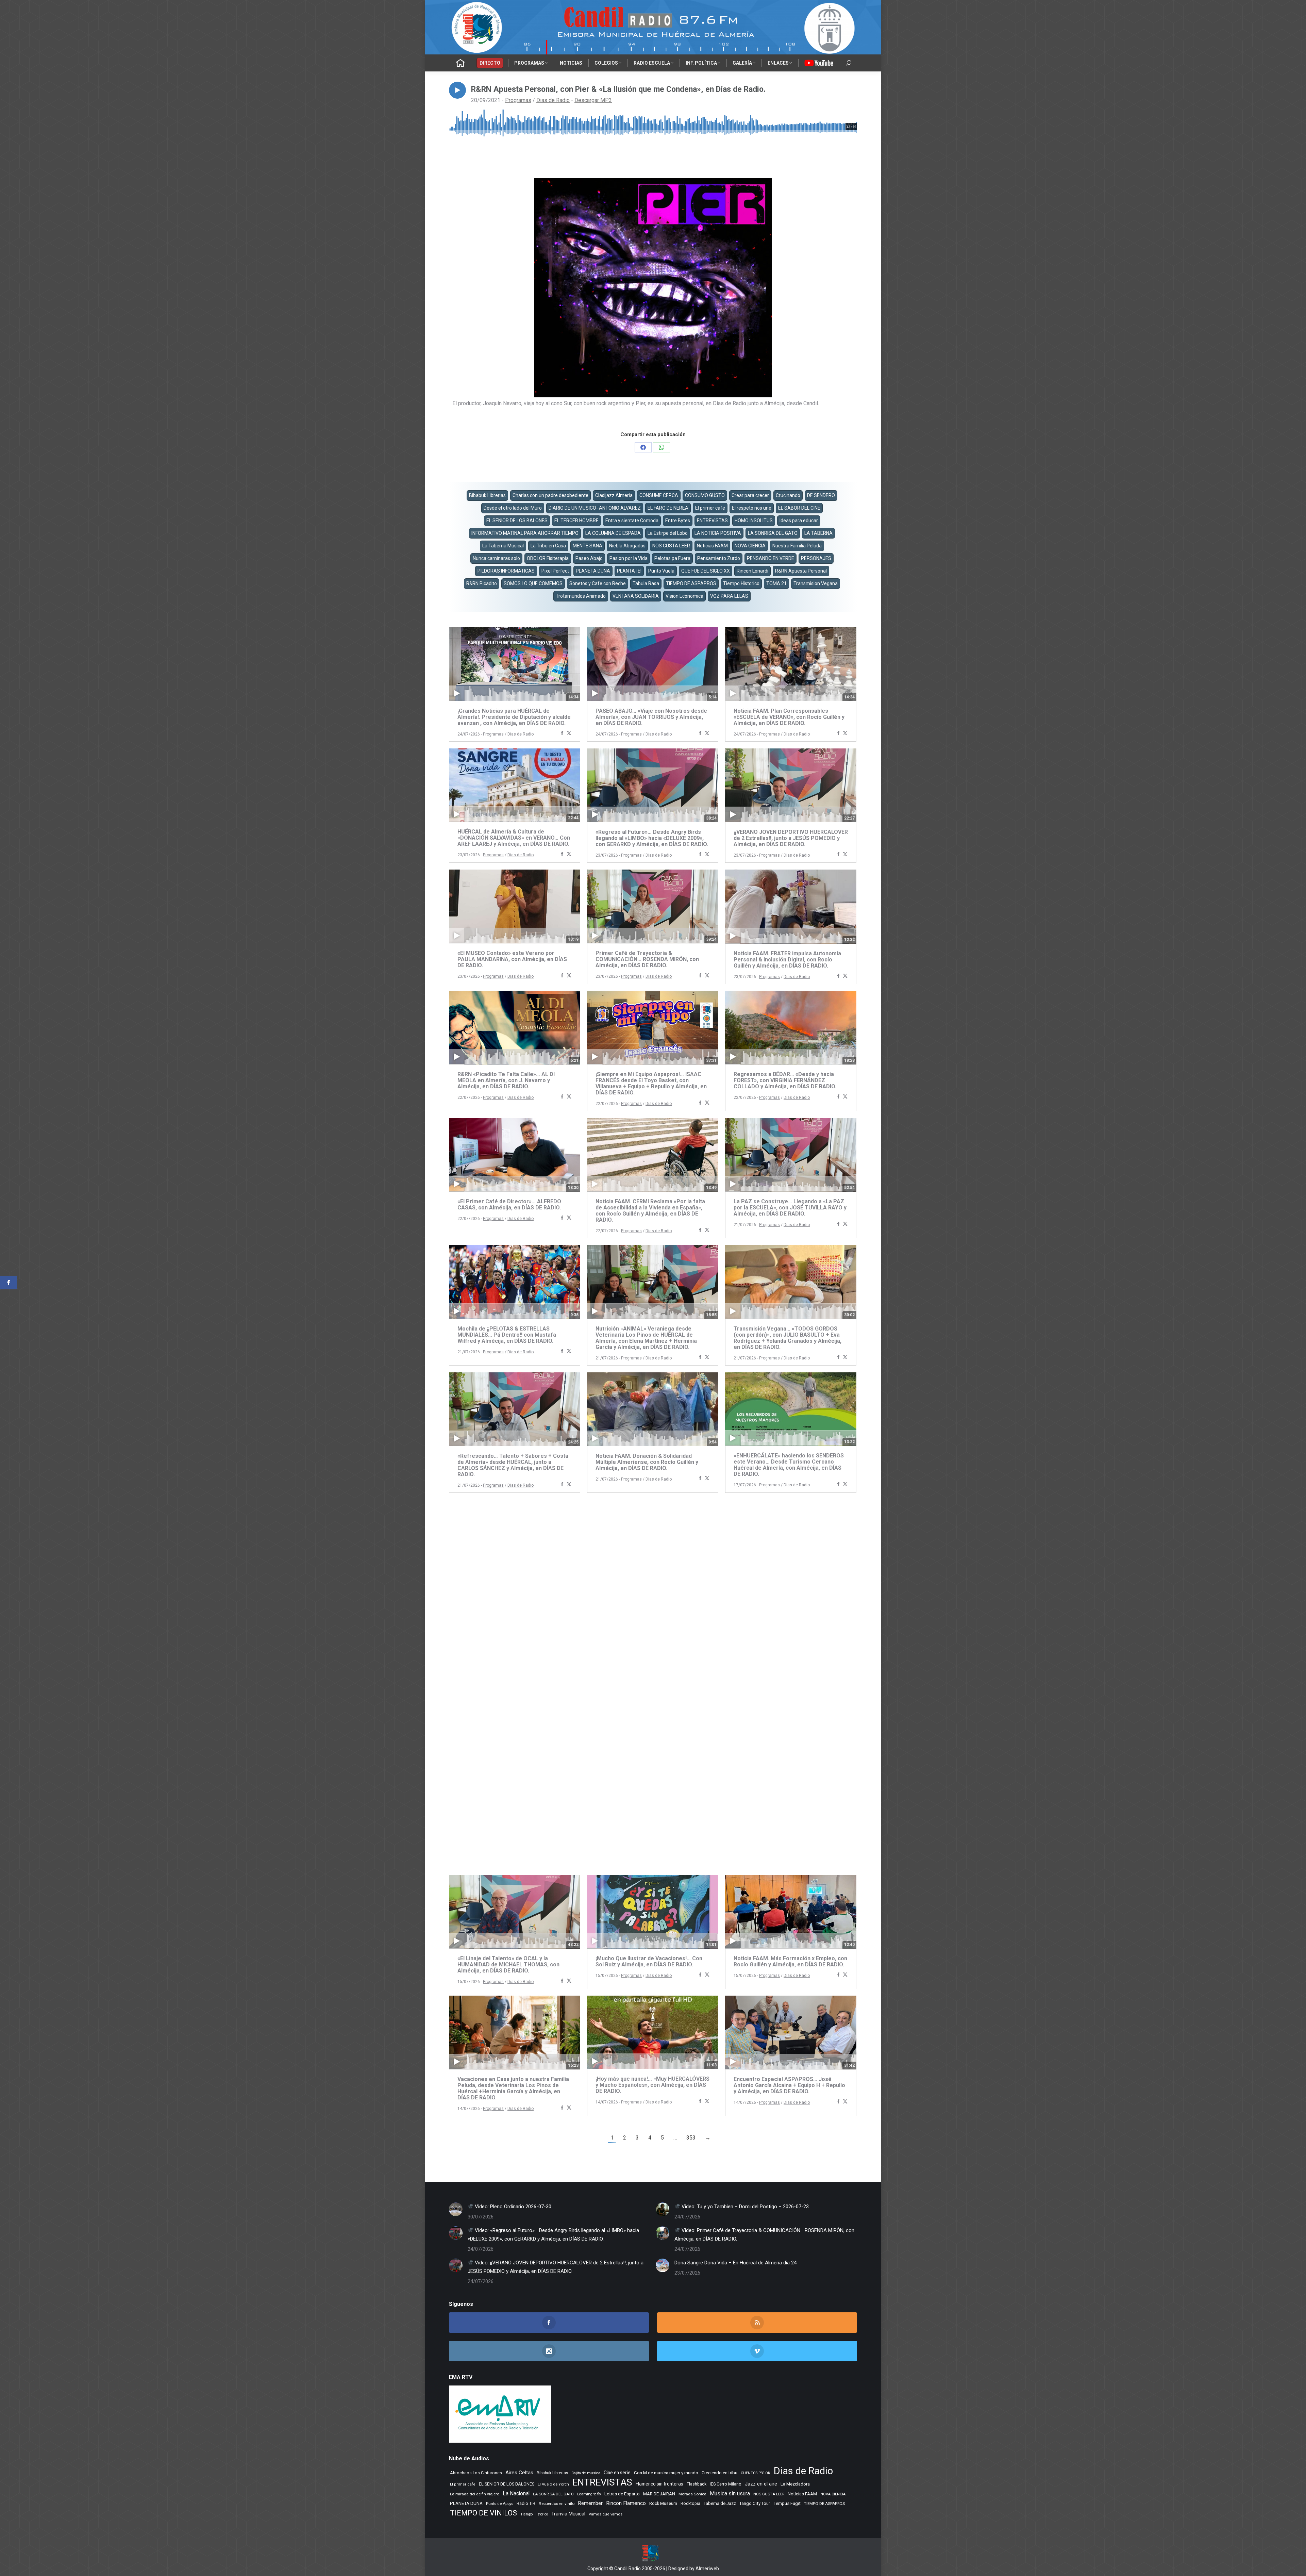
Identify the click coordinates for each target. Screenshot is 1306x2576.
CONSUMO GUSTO (705, 495)
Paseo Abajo (589, 558)
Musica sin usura (730, 2494)
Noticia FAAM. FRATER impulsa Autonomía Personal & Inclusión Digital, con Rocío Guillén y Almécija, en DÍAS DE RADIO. (787, 960)
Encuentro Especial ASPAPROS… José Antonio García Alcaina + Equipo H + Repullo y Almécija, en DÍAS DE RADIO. (789, 2085)
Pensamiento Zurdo (719, 558)
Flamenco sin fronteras (659, 2484)
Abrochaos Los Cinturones (476, 2473)
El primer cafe (710, 508)
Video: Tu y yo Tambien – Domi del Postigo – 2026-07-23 (744, 2207)
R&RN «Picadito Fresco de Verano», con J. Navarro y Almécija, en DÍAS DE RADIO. (649, 1840)
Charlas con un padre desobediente (550, 495)
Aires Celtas (519, 2473)
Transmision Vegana (816, 583)
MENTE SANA (588, 546)
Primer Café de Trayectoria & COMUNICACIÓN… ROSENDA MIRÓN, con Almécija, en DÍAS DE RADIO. (647, 959)
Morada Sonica (692, 2494)
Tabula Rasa (646, 583)
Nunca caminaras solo (496, 558)
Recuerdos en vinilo (557, 2504)
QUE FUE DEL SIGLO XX (706, 571)
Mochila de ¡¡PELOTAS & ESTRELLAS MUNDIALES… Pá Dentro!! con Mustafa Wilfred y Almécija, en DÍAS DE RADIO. (507, 1335)
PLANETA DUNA (593, 571)
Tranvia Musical (568, 2514)
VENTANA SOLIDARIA (636, 596)
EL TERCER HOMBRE (576, 521)
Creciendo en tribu (719, 2473)
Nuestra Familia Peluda (797, 546)
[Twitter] (569, 734)
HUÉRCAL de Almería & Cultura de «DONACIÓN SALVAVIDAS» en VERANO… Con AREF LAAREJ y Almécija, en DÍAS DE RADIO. (514, 838)
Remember (590, 2503)
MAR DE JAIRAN (659, 2494)
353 (691, 2138)
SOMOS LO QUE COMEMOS (533, 583)
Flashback (697, 2484)
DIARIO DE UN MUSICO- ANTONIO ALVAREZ (595, 508)
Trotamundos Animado (581, 596)
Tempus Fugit (787, 2503)
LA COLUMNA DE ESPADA (613, 533)
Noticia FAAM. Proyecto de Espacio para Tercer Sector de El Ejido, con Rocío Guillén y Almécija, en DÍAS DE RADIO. (789, 1589)
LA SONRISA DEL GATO (773, 533)
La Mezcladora (795, 2484)
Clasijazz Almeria (614, 495)
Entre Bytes (678, 521)
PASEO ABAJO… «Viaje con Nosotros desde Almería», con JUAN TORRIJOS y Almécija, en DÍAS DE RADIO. (651, 717)
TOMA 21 (776, 583)
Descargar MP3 (593, 100)
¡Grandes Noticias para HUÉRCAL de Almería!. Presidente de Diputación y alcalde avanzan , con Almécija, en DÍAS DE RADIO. (514, 717)
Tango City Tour (755, 2503)
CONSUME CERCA (659, 495)
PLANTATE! (629, 571)
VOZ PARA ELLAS (729, 596)
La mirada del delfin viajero (475, 2494)
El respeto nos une (752, 508)
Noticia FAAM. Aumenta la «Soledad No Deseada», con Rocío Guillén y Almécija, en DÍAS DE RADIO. (512, 1843)
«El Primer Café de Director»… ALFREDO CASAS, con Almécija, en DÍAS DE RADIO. (509, 1204)
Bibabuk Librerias (487, 495)
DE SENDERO (821, 495)
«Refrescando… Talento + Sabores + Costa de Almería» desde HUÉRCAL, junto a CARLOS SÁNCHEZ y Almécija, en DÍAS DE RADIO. (513, 1465)
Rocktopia (690, 2503)
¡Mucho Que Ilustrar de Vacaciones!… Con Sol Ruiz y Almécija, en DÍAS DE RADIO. (649, 1961)
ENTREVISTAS (712, 521)
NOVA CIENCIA (750, 546)
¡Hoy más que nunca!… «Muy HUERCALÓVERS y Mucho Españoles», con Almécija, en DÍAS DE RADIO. (652, 2085)
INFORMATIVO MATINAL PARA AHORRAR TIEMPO (525, 533)
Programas (518, 100)
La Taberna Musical (503, 546)
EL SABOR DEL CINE (799, 508)
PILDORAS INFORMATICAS (506, 571)
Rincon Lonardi (752, 571)
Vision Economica (684, 596)
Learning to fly (589, 2494)
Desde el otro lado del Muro (513, 508)
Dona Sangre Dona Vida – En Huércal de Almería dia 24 (735, 2263)
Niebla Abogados (627, 546)
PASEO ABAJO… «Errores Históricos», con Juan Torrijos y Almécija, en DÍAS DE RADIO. (651, 1586)
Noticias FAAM (712, 546)
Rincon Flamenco (626, 2503)
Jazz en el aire (761, 2484)
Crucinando (788, 495)
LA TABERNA (818, 533)
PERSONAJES (816, 558)
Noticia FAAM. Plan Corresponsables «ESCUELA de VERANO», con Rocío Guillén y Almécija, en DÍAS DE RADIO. (789, 717)
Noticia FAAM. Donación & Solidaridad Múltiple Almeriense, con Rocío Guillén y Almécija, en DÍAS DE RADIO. (647, 1462)
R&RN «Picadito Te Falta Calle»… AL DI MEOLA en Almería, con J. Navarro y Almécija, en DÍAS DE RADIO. (506, 1080)
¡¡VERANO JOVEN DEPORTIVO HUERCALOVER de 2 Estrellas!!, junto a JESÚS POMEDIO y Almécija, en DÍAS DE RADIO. (791, 838)
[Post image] (456, 2209)
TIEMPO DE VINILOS (483, 2513)
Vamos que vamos (606, 2514)
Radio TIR (526, 2503)
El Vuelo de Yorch (553, 2484)
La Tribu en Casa (548, 546)
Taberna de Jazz (720, 2503)
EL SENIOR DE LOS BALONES (517, 521)
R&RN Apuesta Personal (801, 571)
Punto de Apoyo (500, 2504)
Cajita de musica (586, 2473)
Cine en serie (617, 2473)
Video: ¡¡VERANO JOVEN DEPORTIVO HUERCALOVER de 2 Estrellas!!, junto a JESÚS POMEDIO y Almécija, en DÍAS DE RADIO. (556, 2267)
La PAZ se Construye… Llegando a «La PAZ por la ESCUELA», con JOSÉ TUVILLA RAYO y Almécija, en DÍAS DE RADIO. (790, 1208)
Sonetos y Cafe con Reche (598, 583)
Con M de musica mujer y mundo (666, 2473)
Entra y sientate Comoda (632, 521)
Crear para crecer (750, 495)
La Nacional (516, 2494)
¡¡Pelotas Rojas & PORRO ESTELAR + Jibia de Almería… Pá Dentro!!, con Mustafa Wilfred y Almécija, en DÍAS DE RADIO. (791, 1843)
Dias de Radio (553, 100)
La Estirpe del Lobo (668, 533)
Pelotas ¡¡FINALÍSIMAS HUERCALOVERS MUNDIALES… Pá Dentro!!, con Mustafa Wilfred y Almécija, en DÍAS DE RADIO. (507, 1589)
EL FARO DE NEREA (668, 508)
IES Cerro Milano (726, 2484)
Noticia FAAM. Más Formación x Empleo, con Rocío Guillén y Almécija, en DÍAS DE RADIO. (790, 1961)
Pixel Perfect (555, 571)
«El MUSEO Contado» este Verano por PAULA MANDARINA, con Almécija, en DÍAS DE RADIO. (512, 959)
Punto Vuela (661, 571)
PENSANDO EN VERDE (771, 558)
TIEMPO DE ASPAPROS (691, 583)
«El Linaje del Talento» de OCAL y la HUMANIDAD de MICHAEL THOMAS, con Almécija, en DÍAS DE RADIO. (508, 1964)
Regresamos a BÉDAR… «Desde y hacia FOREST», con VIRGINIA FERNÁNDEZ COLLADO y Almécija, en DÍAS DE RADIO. (785, 1080)
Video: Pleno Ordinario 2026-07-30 (512, 2207)
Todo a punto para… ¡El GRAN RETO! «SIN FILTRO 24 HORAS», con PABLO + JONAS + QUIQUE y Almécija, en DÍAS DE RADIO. (788, 1710)
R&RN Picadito (482, 583)
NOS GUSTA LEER (671, 546)
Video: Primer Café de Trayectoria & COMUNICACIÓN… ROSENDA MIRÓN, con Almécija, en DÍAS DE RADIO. (764, 2235)
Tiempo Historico (741, 583)
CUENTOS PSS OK (756, 2473)
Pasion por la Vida (629, 558)
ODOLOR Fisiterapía (548, 558)
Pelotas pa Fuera (672, 558)
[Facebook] (562, 734)
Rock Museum (663, 2504)
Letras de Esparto (622, 2494)
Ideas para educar (799, 521)
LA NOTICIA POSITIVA (718, 533)
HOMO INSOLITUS (754, 521)
